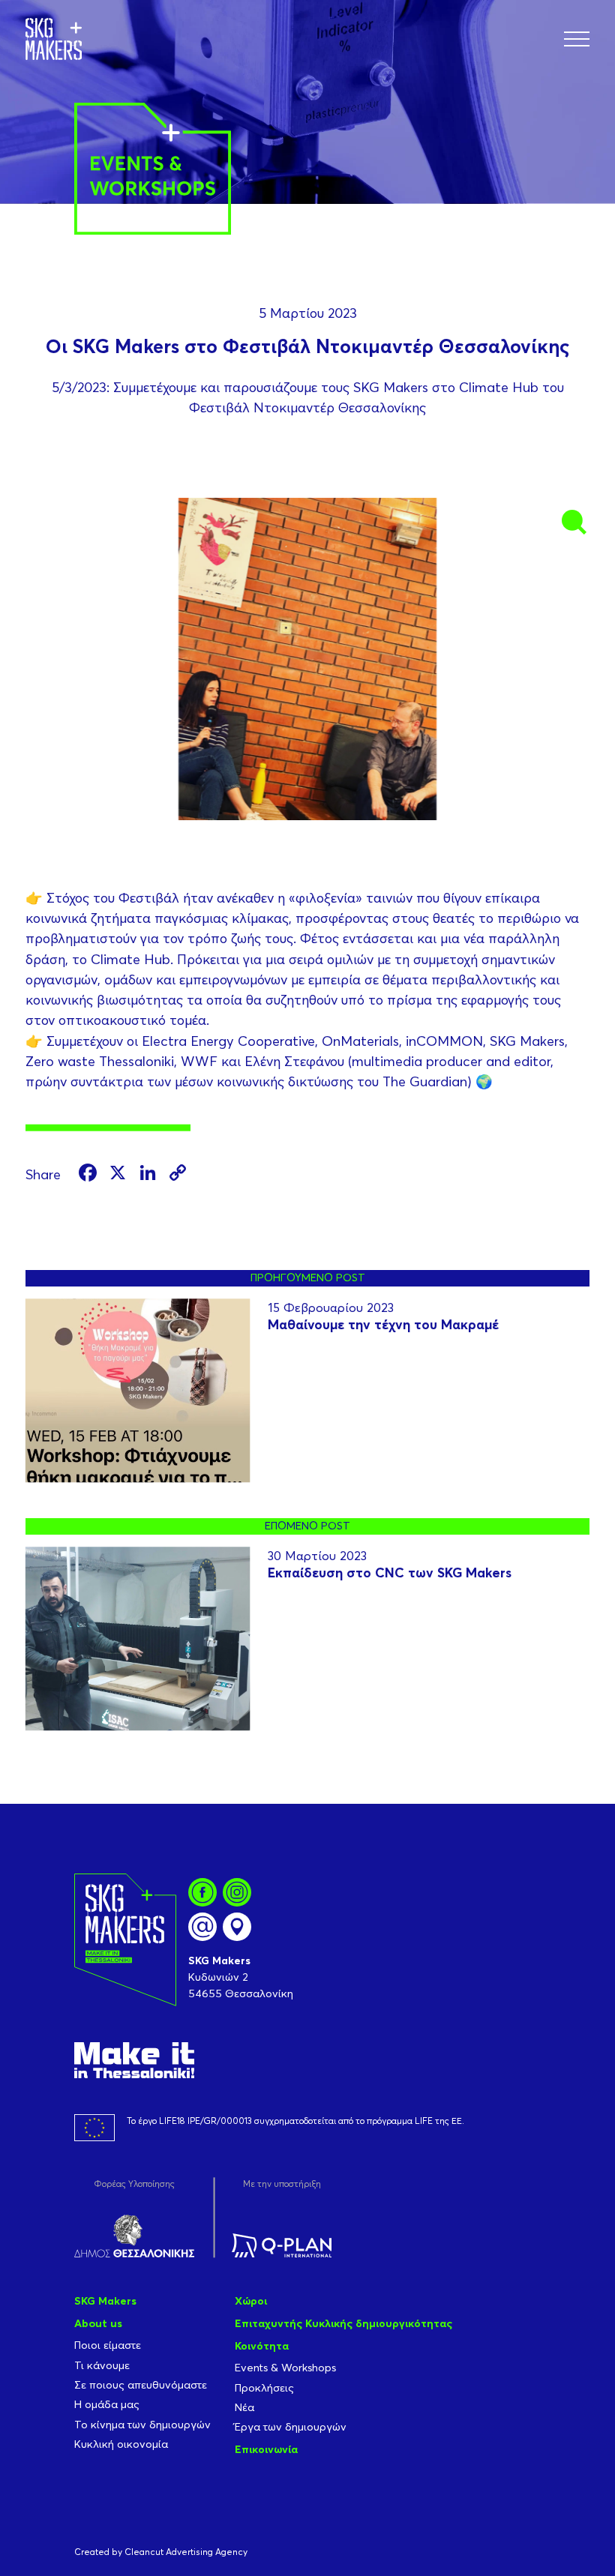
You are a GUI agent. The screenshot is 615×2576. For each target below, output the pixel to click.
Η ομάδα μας (107, 2404)
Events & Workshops (285, 2368)
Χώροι (251, 2301)
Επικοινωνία (266, 2449)
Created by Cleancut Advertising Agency (161, 2552)
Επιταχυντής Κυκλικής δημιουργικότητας (343, 2323)
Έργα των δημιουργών (291, 2427)
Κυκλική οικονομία (121, 2444)
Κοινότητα (262, 2346)
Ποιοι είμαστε (108, 2345)
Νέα (244, 2407)
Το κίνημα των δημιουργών (142, 2425)
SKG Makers (105, 2301)
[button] (577, 39)
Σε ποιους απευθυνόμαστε (141, 2385)
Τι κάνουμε (102, 2365)
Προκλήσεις (264, 2388)
